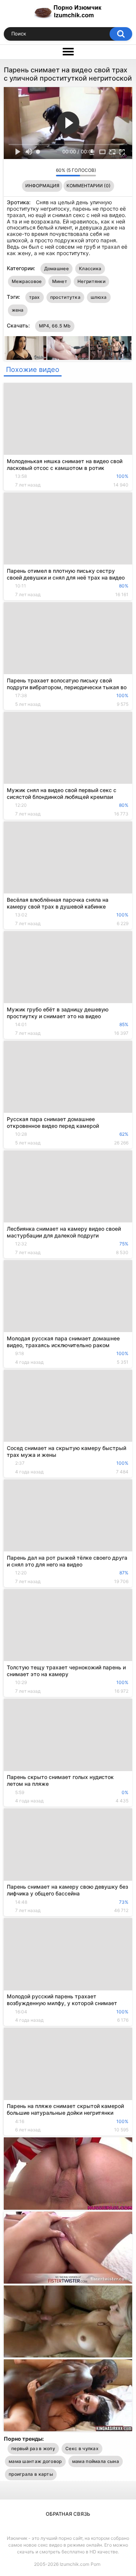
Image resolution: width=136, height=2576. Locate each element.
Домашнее (56, 268)
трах (35, 297)
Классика (90, 268)
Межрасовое (27, 281)
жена (18, 310)
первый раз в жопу (33, 2448)
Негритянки (91, 281)
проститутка (65, 297)
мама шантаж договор (35, 2461)
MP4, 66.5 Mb (55, 326)
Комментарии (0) (89, 186)
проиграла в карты (31, 2474)
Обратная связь (68, 2514)
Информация (42, 186)
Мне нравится (38, 172)
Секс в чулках (82, 2448)
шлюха (99, 297)
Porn (96, 2564)
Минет (60, 281)
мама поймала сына (96, 2461)
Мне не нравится (48, 172)
